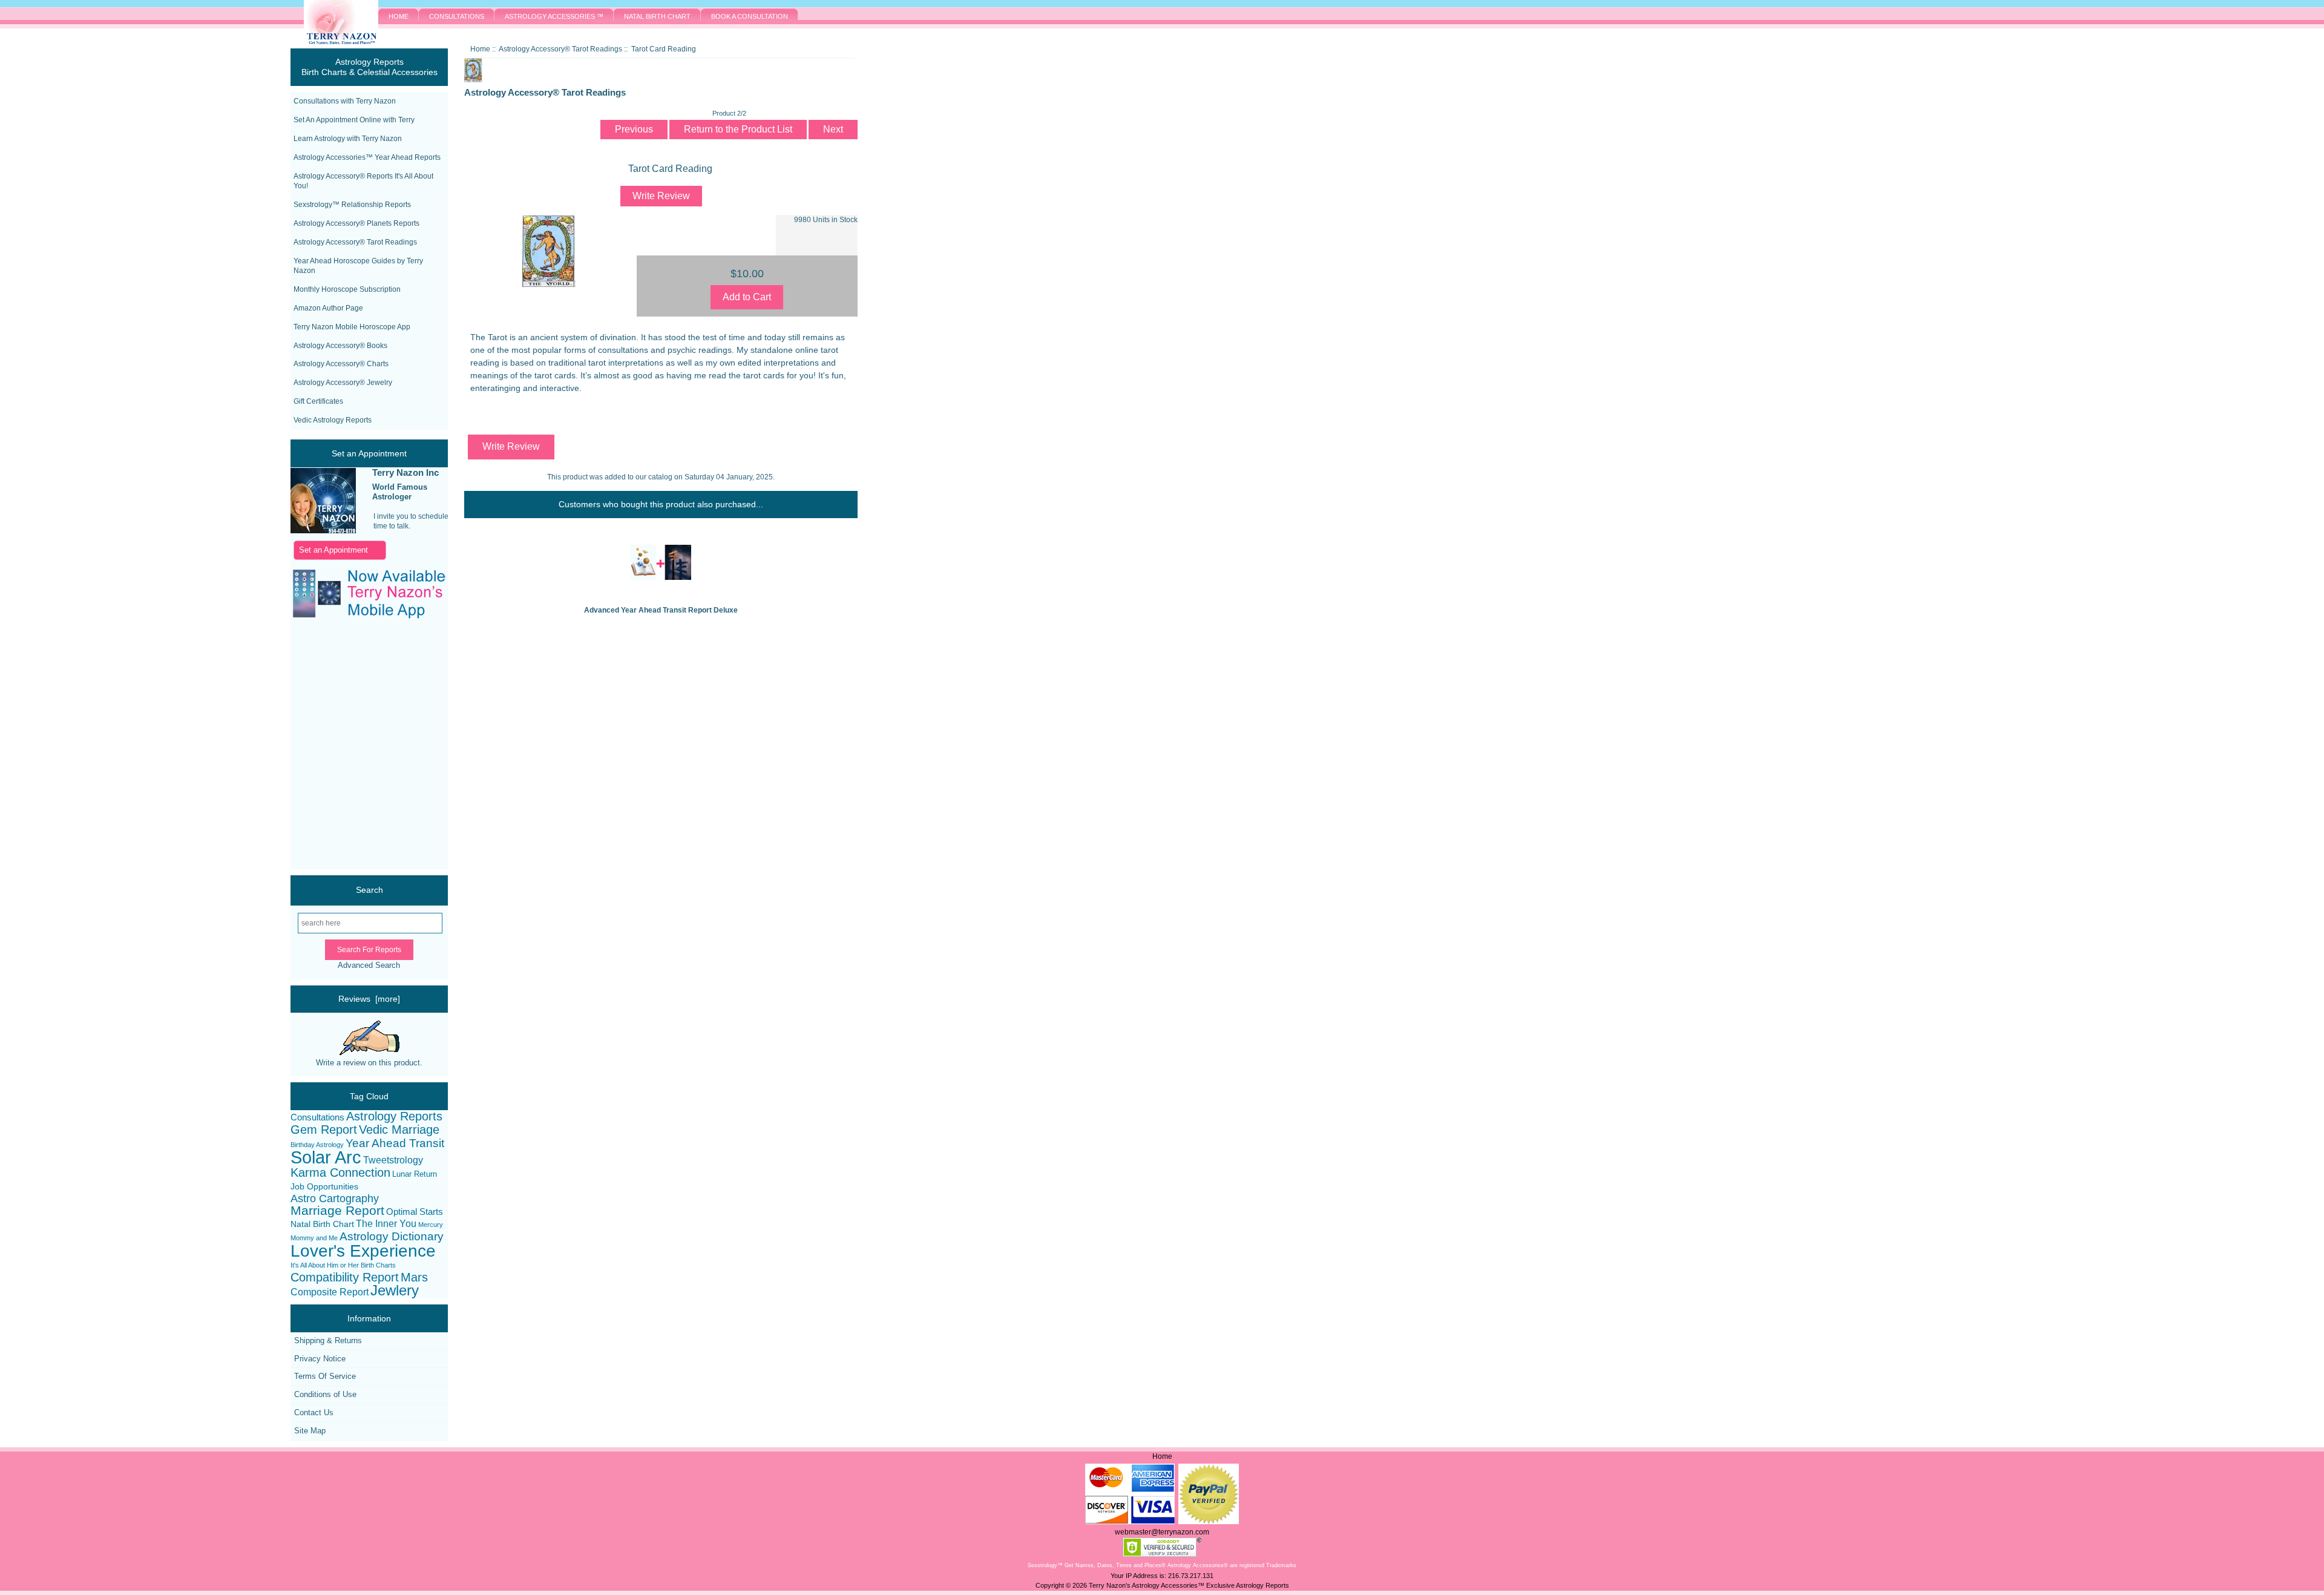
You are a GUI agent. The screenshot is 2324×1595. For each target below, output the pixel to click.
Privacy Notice (320, 1359)
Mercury (431, 1225)
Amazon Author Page (328, 308)
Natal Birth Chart (322, 1224)
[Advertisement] (357, 745)
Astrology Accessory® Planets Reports (356, 223)
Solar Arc (326, 1158)
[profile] (323, 501)
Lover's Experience (363, 1251)
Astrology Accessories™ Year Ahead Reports (367, 157)
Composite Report (330, 1292)
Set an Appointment (333, 550)
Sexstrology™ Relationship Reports (352, 205)
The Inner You (386, 1224)
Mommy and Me (314, 1238)
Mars (414, 1278)
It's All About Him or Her (325, 1265)
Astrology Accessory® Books (340, 346)
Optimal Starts (415, 1212)
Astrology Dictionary (392, 1237)
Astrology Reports (394, 1116)
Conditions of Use (325, 1394)
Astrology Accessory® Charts (341, 364)
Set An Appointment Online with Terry (354, 120)
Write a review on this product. (369, 1063)
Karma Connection (340, 1173)
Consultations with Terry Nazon (345, 101)
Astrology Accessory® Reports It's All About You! (363, 181)
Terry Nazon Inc (405, 473)
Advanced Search (369, 965)
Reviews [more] (369, 999)
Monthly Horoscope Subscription (347, 289)
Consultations (317, 1117)
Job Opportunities (324, 1186)
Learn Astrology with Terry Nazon (348, 139)
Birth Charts (378, 1265)
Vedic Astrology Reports (333, 420)
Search (369, 890)
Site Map (310, 1431)
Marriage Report (337, 1211)
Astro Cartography (335, 1199)
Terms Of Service (325, 1376)
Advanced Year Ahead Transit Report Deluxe (661, 610)
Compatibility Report (345, 1278)
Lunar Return (415, 1174)
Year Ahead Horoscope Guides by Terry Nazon (358, 266)
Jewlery (395, 1291)
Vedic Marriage (399, 1130)
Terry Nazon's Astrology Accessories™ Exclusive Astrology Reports (1189, 1585)
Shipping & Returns (328, 1340)
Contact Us (314, 1412)
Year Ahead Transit (395, 1143)
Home (480, 49)
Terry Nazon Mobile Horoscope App (352, 327)
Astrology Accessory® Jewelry (343, 383)
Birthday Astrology (317, 1145)
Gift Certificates (318, 401)
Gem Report (324, 1130)
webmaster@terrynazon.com (1162, 1532)
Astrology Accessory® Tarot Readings (355, 242)
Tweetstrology (393, 1160)
